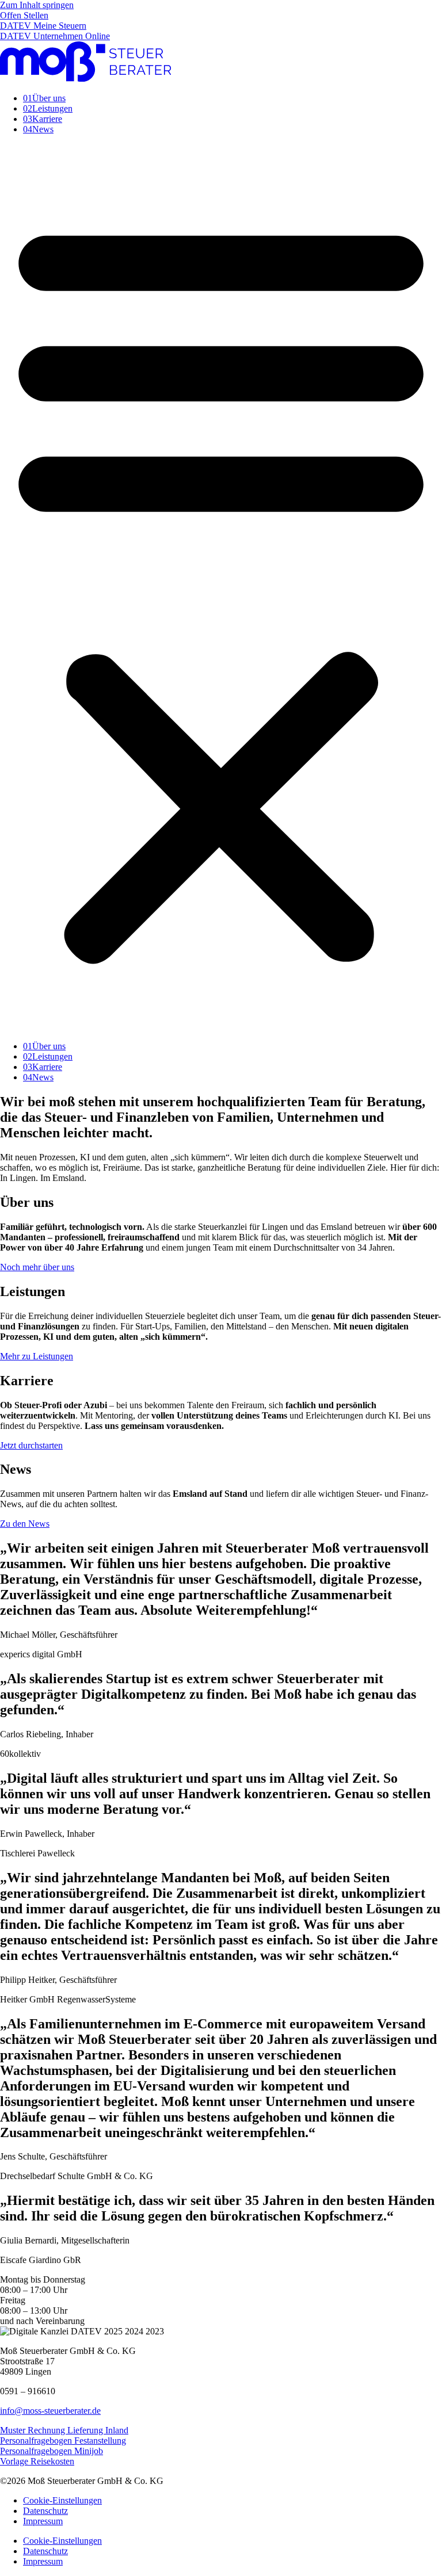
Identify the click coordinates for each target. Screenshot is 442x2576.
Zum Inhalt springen (37, 5)
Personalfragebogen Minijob (52, 2451)
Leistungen (48, 108)
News (38, 129)
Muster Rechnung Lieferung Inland (64, 2430)
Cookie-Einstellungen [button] (62, 2500)
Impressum (43, 2521)
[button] (221, 588)
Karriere (43, 119)
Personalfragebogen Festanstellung (63, 2441)
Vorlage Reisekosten (37, 2461)
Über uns (44, 98)
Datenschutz (45, 2511)
